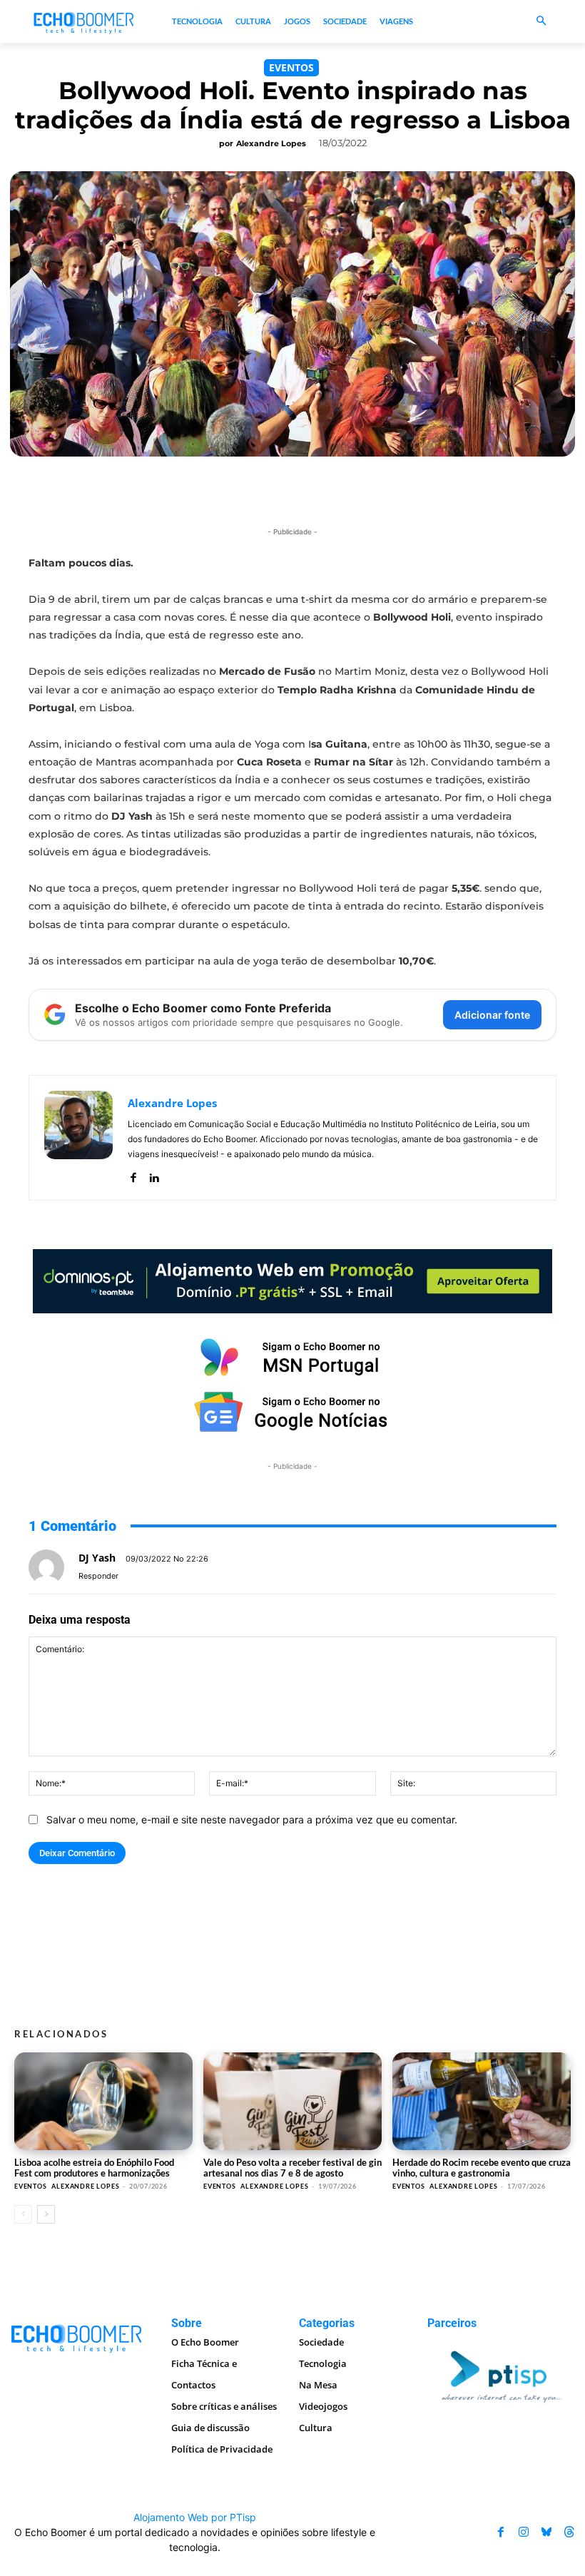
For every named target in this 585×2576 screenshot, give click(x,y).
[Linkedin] (154, 1175)
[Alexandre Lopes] (78, 1138)
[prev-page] (23, 2214)
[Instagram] (524, 2532)
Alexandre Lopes (271, 143)
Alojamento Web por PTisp (195, 2517)
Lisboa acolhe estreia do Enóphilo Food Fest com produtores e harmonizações (94, 2168)
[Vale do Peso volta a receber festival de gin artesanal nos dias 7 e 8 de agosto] (292, 2101)
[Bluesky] (546, 2532)
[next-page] (46, 2214)
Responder (98, 1576)
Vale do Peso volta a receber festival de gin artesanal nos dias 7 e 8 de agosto (292, 2168)
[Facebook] (133, 1175)
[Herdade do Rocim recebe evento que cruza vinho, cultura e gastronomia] (482, 2101)
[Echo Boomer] (84, 22)
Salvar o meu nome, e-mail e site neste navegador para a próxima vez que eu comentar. (252, 1819)
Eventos (291, 67)
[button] (542, 22)
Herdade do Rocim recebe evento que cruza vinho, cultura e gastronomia (482, 2168)
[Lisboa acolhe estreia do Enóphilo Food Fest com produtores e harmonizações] (103, 2101)
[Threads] (569, 2532)
